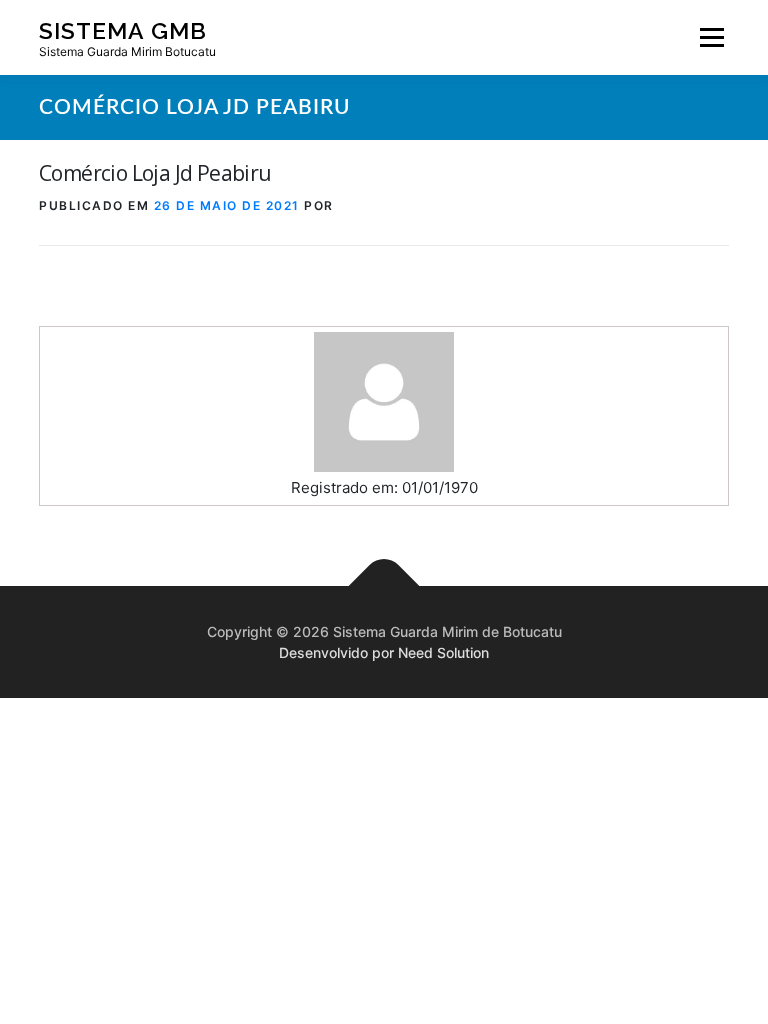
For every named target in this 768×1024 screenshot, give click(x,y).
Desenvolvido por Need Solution (384, 652)
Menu (711, 37)
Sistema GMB (123, 29)
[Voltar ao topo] (384, 586)
